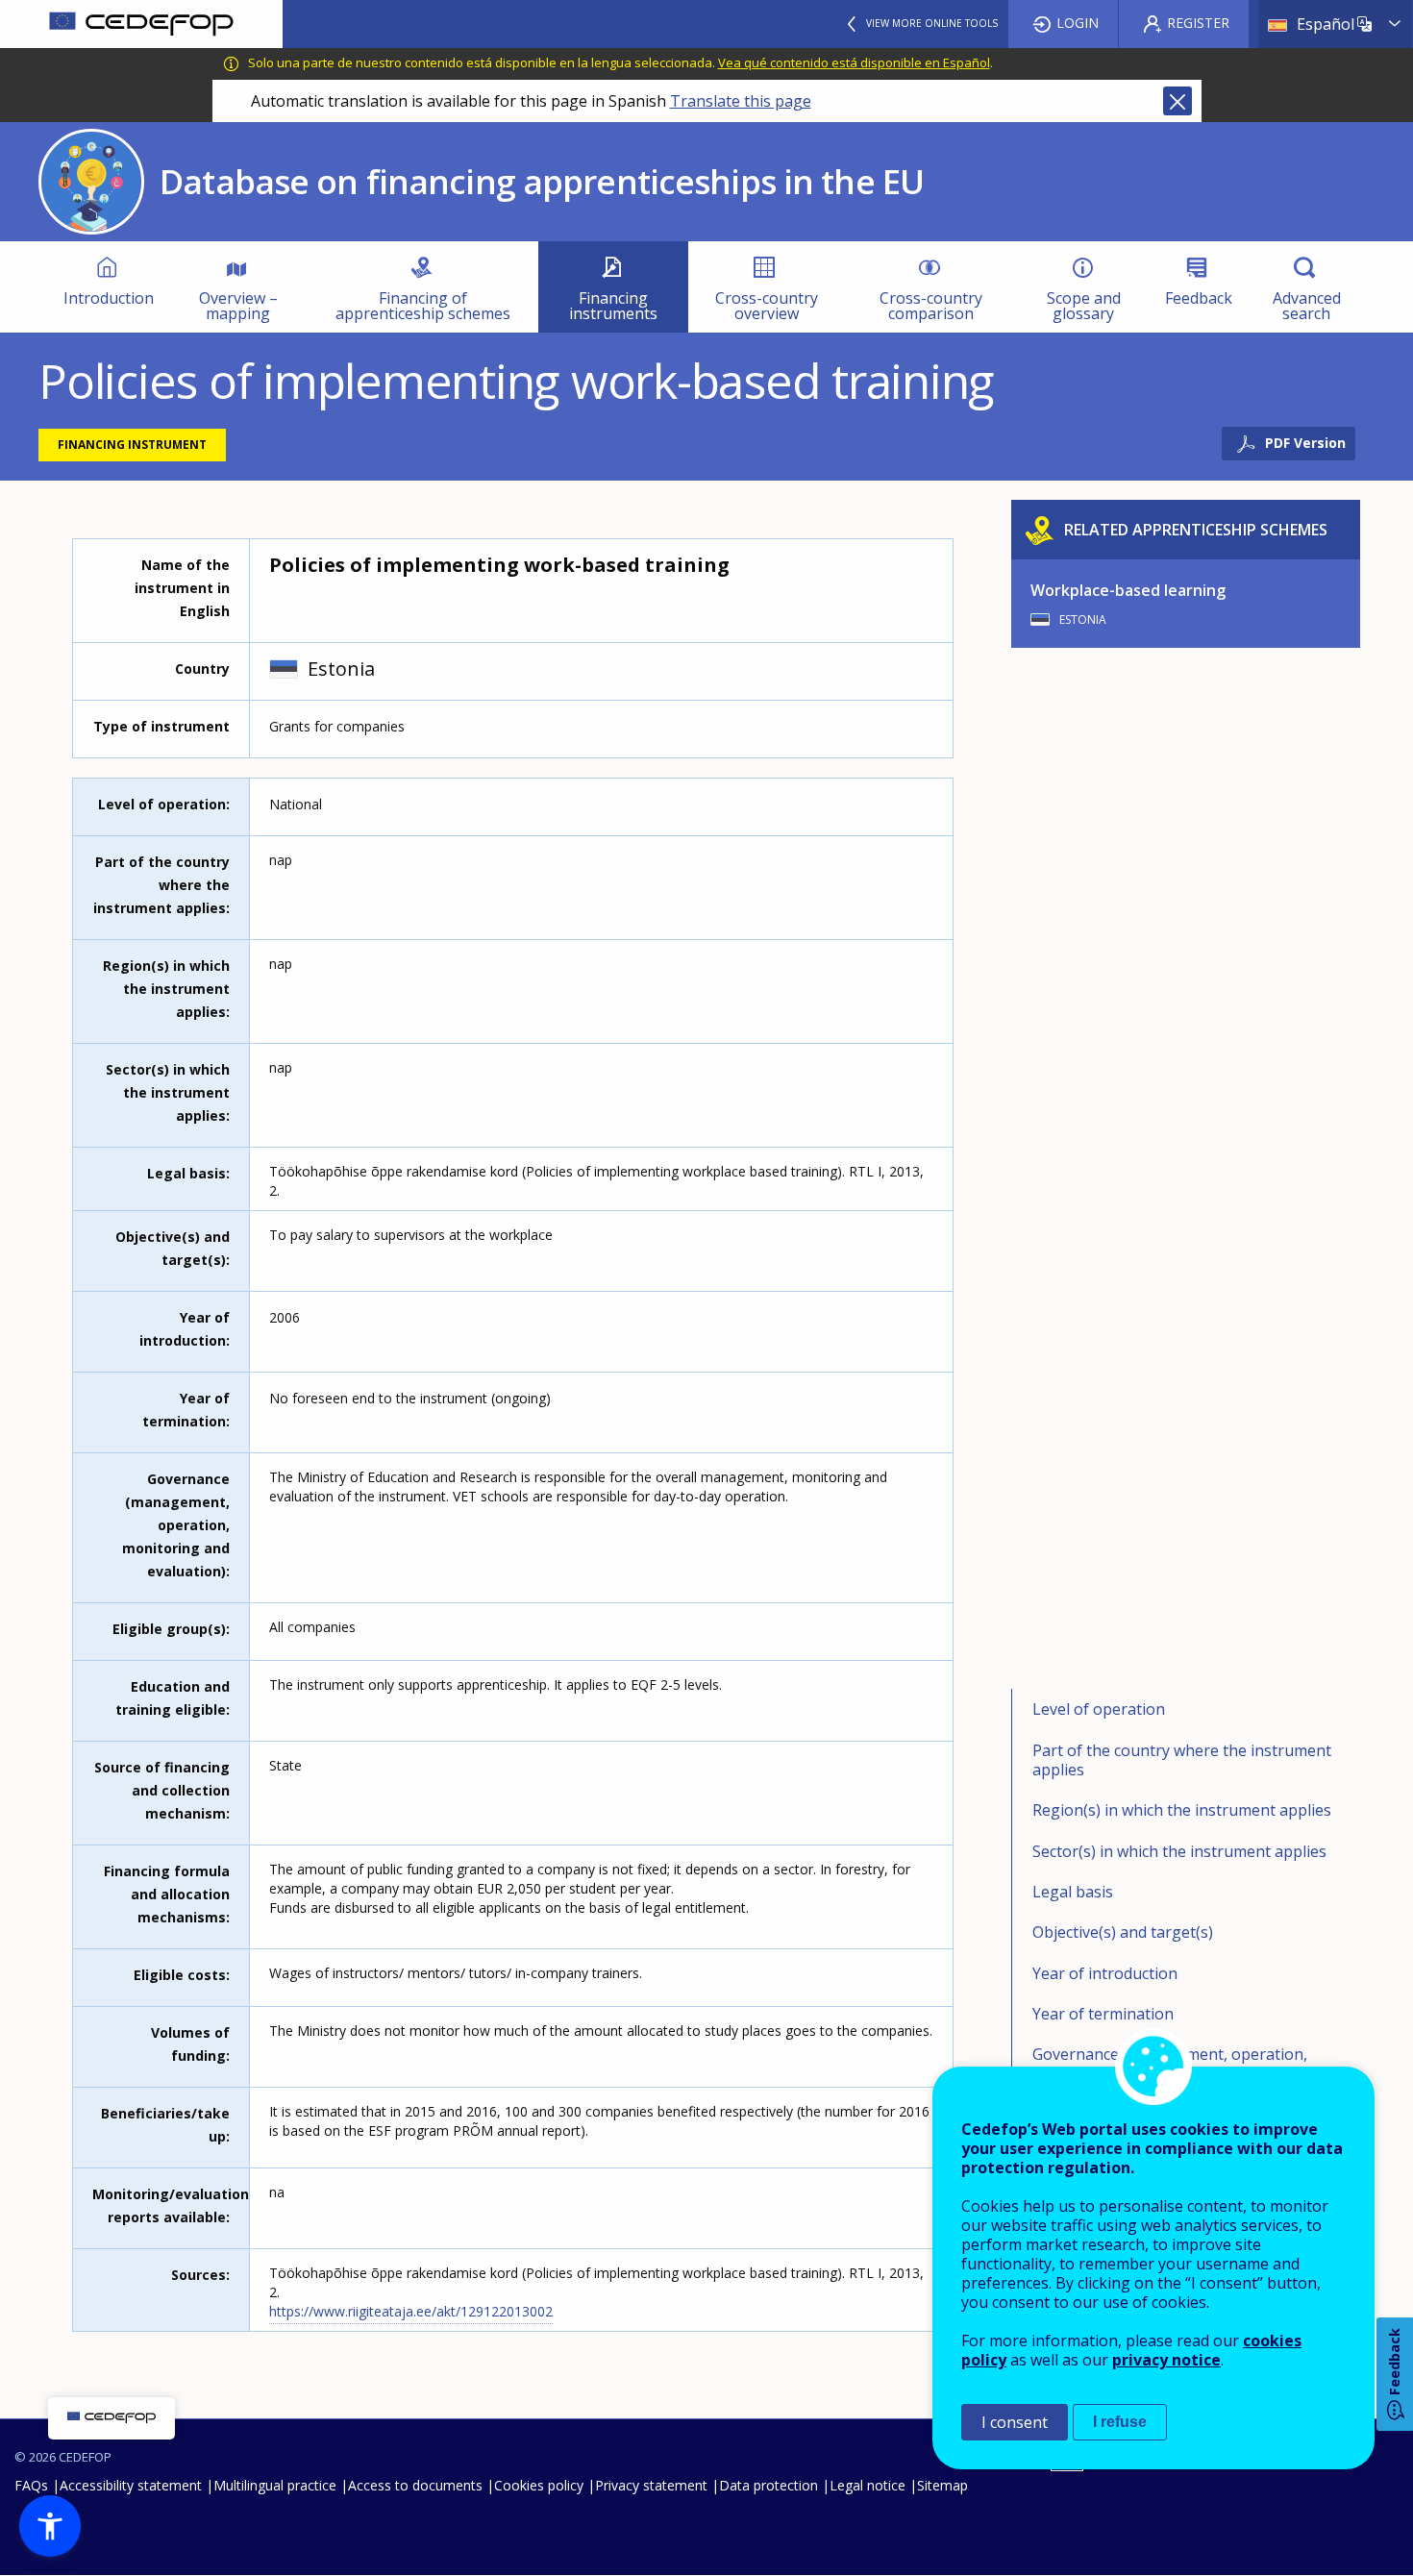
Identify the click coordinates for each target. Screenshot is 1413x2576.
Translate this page (741, 101)
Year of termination (1103, 2014)
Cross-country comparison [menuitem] (931, 306)
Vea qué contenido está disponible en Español (854, 62)
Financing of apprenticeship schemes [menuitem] (423, 306)
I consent (1015, 2422)
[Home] (141, 24)
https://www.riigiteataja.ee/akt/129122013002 (411, 2311)
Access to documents (415, 2485)
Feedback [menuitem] (1199, 298)
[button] (50, 2526)
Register (1198, 23)
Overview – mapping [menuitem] (238, 306)
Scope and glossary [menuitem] (1084, 306)
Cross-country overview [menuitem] (767, 306)
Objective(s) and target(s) (1123, 1932)
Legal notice (868, 2485)
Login (1078, 23)
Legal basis (1073, 1892)
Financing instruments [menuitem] (613, 306)
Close (1177, 101)
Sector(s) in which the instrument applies (1179, 1851)
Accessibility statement (131, 2485)
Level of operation (1099, 1709)
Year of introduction (1105, 1973)
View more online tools (932, 23)
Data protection (768, 2485)
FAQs (31, 2485)
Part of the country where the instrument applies (1182, 1760)
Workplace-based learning (1128, 590)
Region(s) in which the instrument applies (1182, 1810)
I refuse (1120, 2422)
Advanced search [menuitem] (1307, 306)
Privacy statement (651, 2485)
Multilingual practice (275, 2485)
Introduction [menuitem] (109, 298)
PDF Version (1305, 443)
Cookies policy (539, 2485)
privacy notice (1166, 2360)
